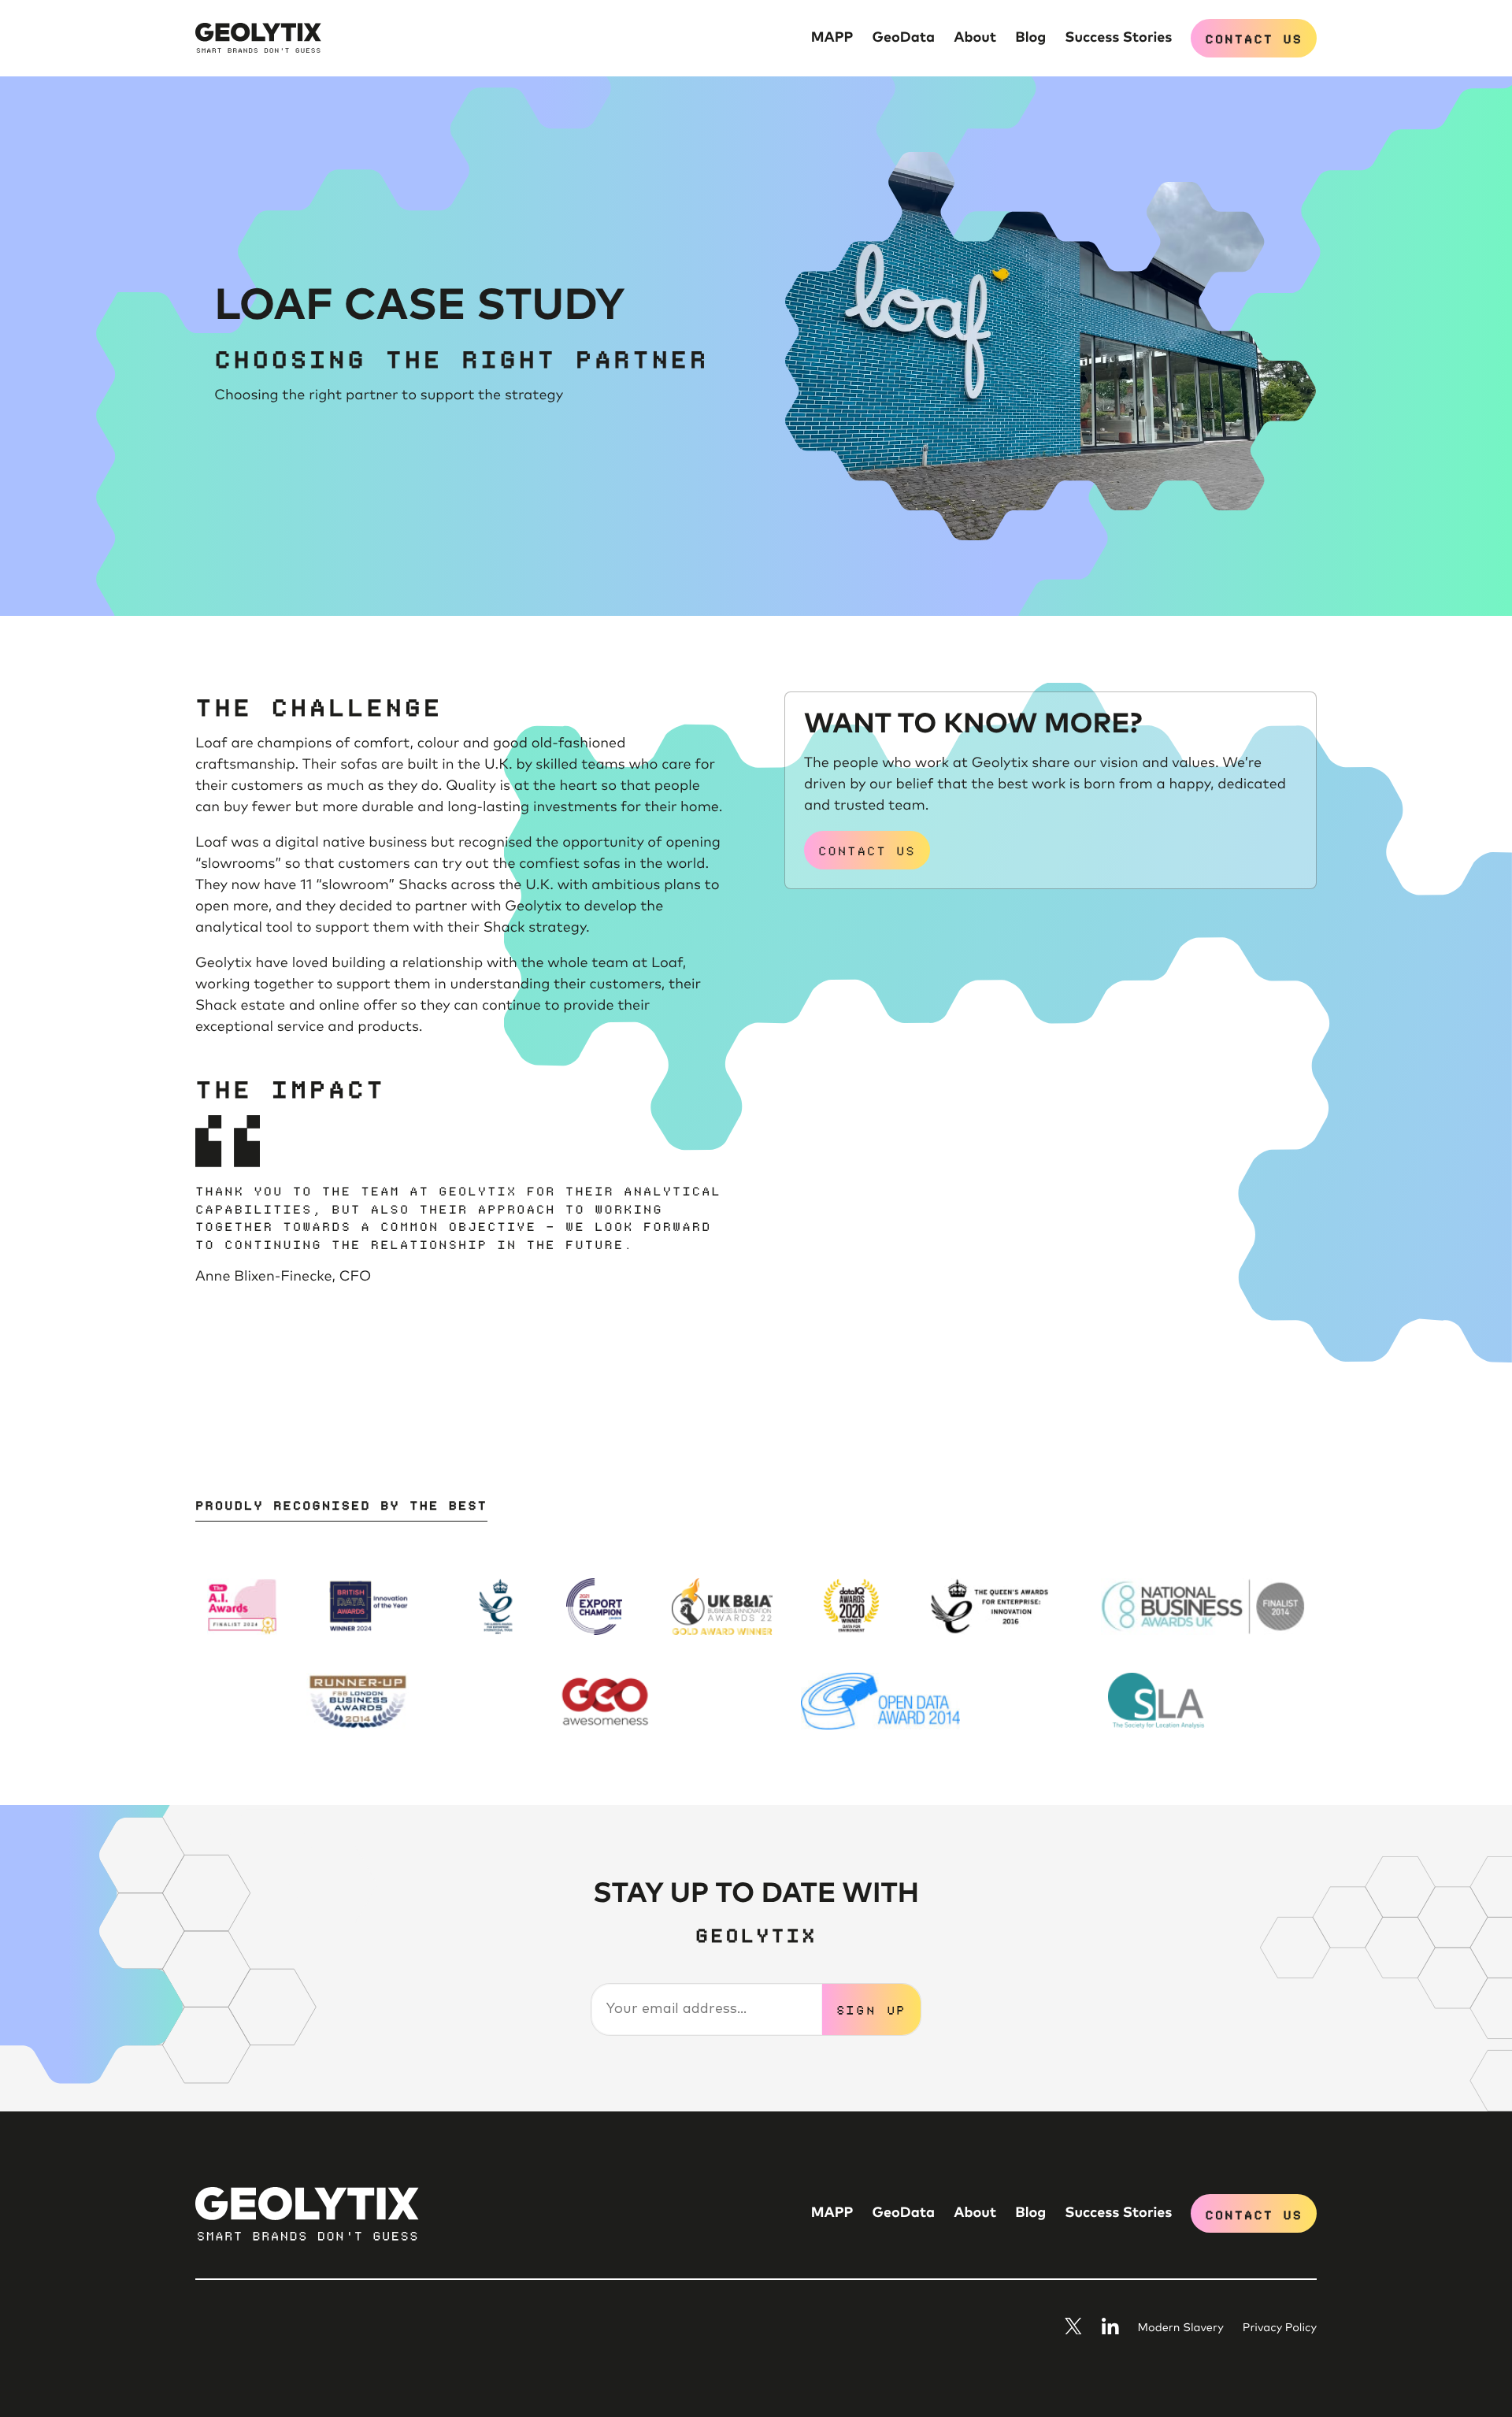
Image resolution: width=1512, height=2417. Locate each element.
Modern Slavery (1181, 2329)
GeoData (904, 38)
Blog (1030, 38)
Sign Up (872, 2009)
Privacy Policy (1280, 2329)
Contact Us (1254, 38)
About (975, 38)
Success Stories (1118, 38)
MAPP (832, 38)
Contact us (867, 850)
